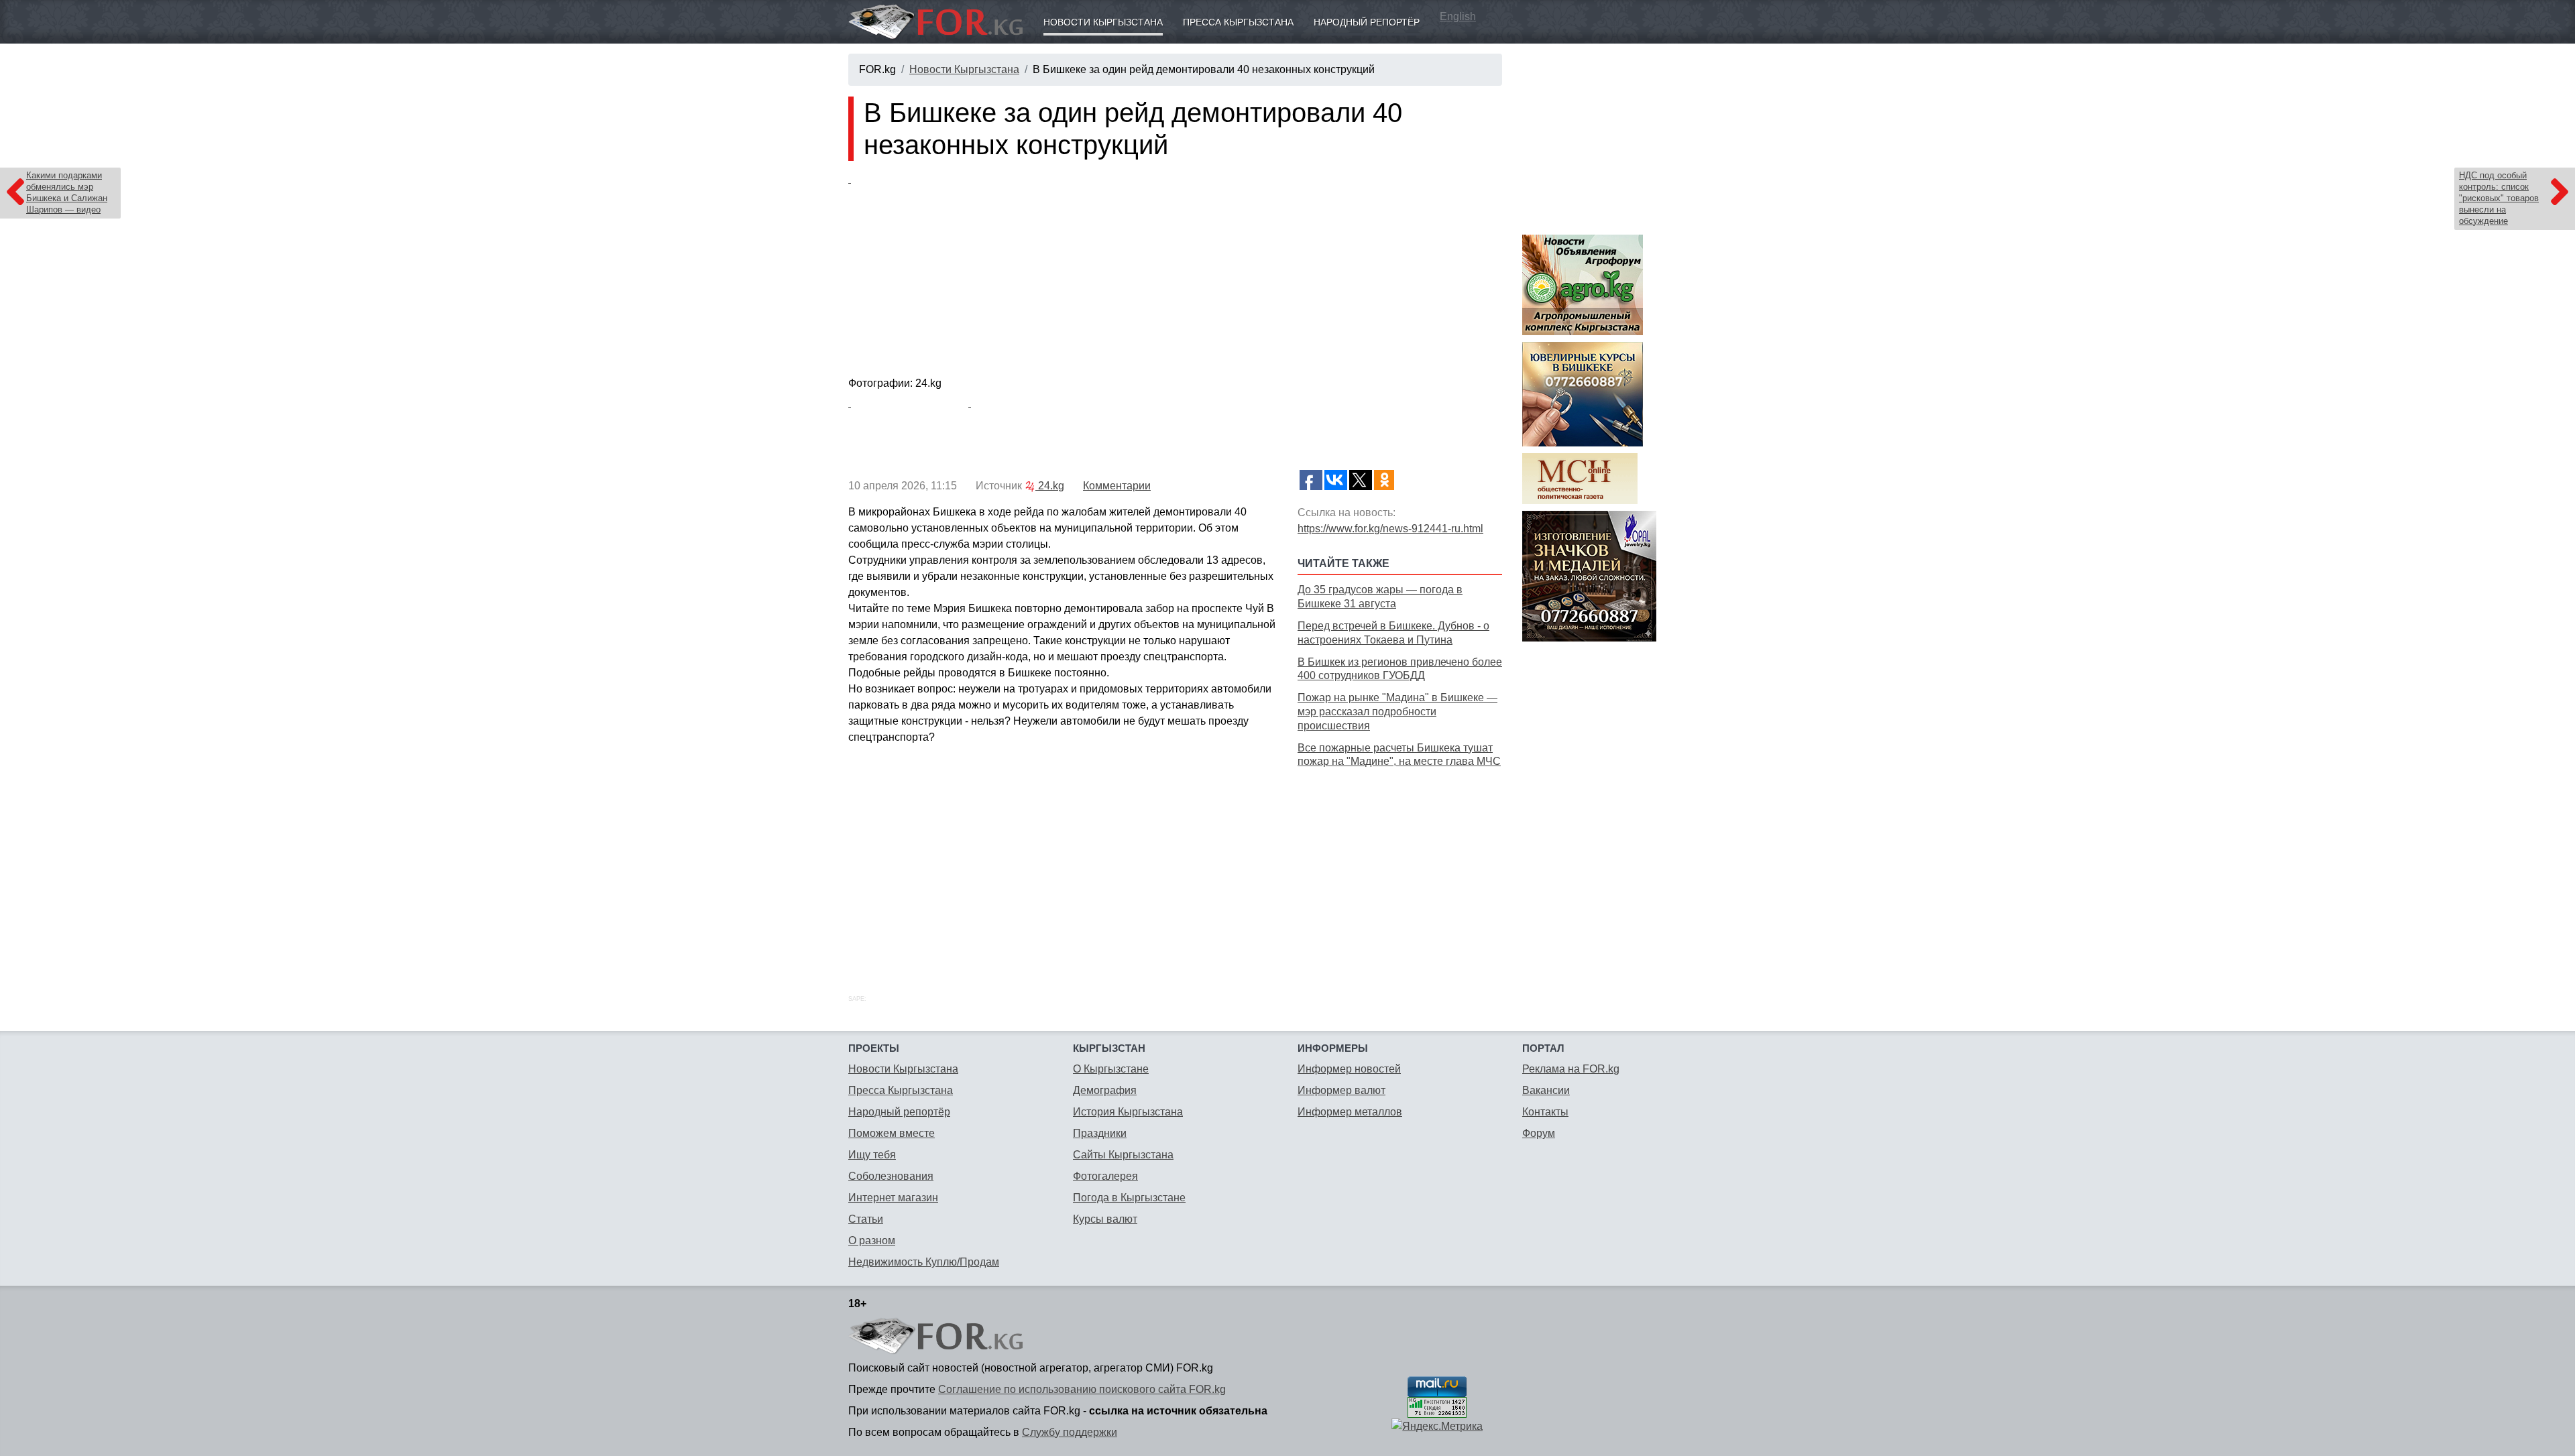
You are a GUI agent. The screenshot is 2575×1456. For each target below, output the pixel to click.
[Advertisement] (1400, 866)
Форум (1539, 1133)
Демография (1105, 1090)
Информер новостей (1349, 1069)
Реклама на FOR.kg (1571, 1069)
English (1458, 16)
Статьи (866, 1219)
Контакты (1545, 1112)
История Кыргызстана (1128, 1112)
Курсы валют (1105, 1219)
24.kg (1050, 486)
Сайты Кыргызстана (1123, 1155)
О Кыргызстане (1111, 1069)
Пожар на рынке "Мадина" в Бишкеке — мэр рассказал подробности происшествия (1397, 712)
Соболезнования (891, 1176)
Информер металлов (1350, 1112)
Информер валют (1341, 1090)
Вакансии (1546, 1090)
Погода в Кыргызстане (1129, 1198)
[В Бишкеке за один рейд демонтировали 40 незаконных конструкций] (1175, 271)
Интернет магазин (893, 1198)
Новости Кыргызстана (1103, 22)
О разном (872, 1240)
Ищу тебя (872, 1155)
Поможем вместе (892, 1133)
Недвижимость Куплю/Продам (924, 1262)
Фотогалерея (1105, 1176)
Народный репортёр (1367, 22)
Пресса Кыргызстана (1238, 22)
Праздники (1100, 1133)
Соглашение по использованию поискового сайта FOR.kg (1082, 1389)
